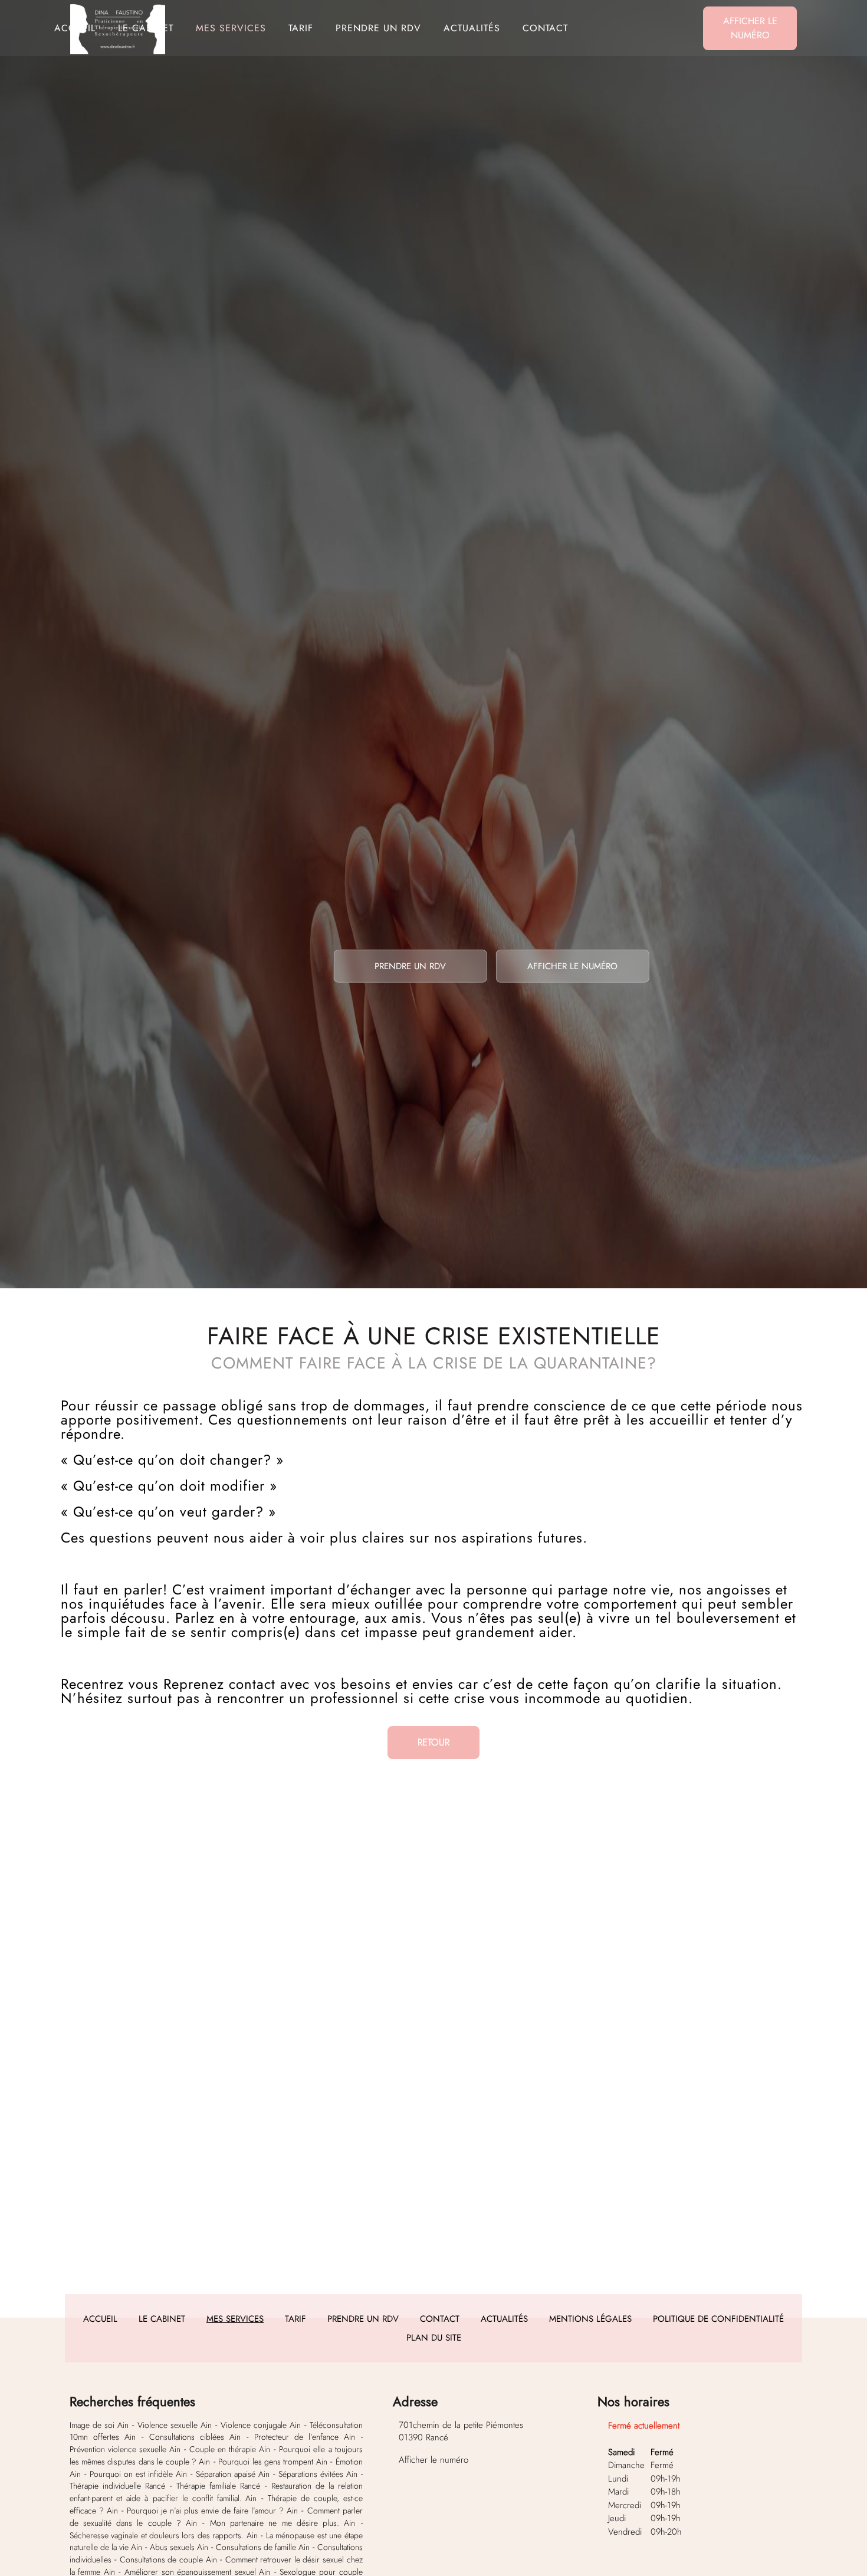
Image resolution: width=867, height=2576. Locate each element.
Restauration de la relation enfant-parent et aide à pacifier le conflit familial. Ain (216, 2492)
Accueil (75, 28)
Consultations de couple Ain (168, 2559)
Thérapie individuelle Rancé (117, 2486)
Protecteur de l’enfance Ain (305, 2437)
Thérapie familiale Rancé (218, 2486)
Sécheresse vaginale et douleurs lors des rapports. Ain (164, 2535)
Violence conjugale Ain (261, 2425)
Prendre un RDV (378, 28)
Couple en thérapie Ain (230, 2449)
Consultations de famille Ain (263, 2547)
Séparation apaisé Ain (233, 2474)
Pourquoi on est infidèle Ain (138, 2474)
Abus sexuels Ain (179, 2547)
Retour (433, 1742)
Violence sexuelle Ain (175, 2425)
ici (531, 2172)
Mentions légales (590, 2319)
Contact (545, 28)
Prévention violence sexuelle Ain (125, 2449)
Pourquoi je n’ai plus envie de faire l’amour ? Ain (213, 2511)
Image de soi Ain (99, 2425)
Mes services (231, 28)
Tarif (301, 28)
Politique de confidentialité (718, 2319)
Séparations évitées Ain (318, 2474)
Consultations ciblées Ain (195, 2437)
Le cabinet (146, 28)
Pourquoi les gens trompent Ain (273, 2462)
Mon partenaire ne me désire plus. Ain (283, 2523)
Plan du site (434, 2338)
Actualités (472, 28)
